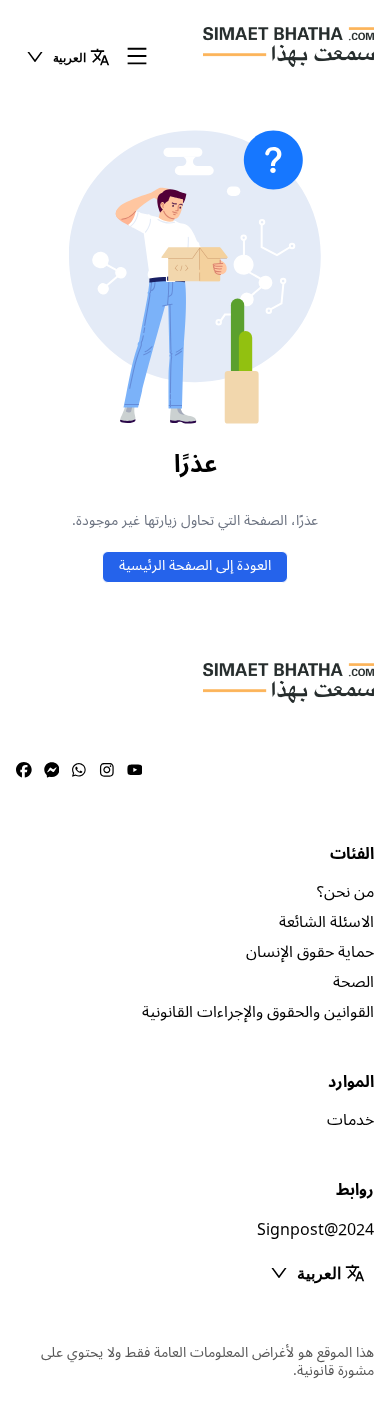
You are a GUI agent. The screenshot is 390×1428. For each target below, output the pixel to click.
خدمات (350, 1120)
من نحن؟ (345, 892)
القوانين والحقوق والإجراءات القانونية (258, 1012)
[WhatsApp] (79, 771)
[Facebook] (24, 771)
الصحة (353, 982)
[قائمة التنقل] (137, 57)
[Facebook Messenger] (52, 771)
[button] (67, 57)
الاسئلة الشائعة (326, 922)
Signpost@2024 (315, 1230)
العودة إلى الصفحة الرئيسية (195, 565)
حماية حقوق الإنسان (310, 952)
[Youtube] (135, 771)
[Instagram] (107, 771)
